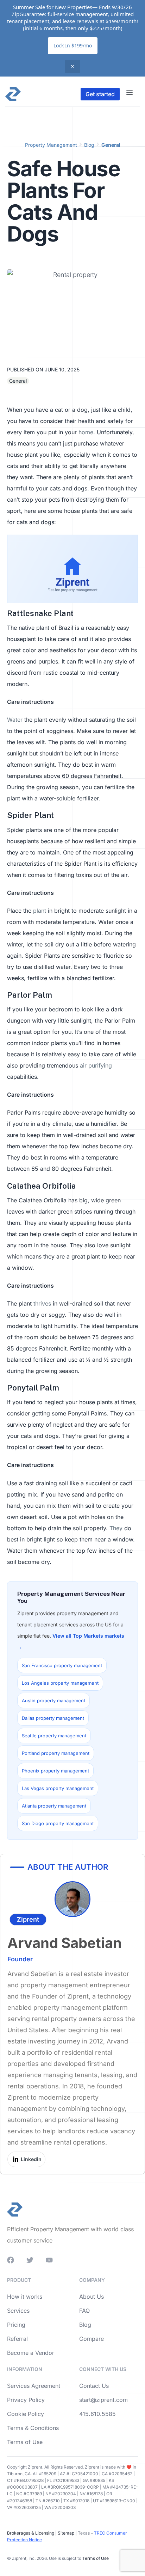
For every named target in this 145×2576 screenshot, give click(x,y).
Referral (17, 2339)
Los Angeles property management (60, 1683)
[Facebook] (11, 2260)
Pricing (16, 2325)
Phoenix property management (55, 1771)
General (111, 145)
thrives (42, 1303)
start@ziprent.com (103, 2400)
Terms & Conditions (33, 2428)
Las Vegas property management (58, 1788)
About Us (92, 2297)
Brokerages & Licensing (31, 2533)
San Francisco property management (62, 1665)
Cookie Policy (26, 2414)
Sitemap (65, 2533)
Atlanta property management (54, 1806)
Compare (92, 2339)
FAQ (84, 2311)
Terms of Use (25, 2442)
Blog (89, 145)
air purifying (96, 1065)
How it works (25, 2297)
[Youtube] (49, 2260)
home (86, 432)
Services (18, 2311)
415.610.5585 (97, 2414)
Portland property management (56, 1753)
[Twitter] (30, 2260)
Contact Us (94, 2386)
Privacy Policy (26, 2400)
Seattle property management (54, 1736)
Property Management (51, 145)
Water (15, 720)
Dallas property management (53, 1718)
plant (40, 911)
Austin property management (53, 1700)
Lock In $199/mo (73, 45)
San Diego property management (58, 1823)
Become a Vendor (31, 2353)
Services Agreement (34, 2386)
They (116, 1528)
